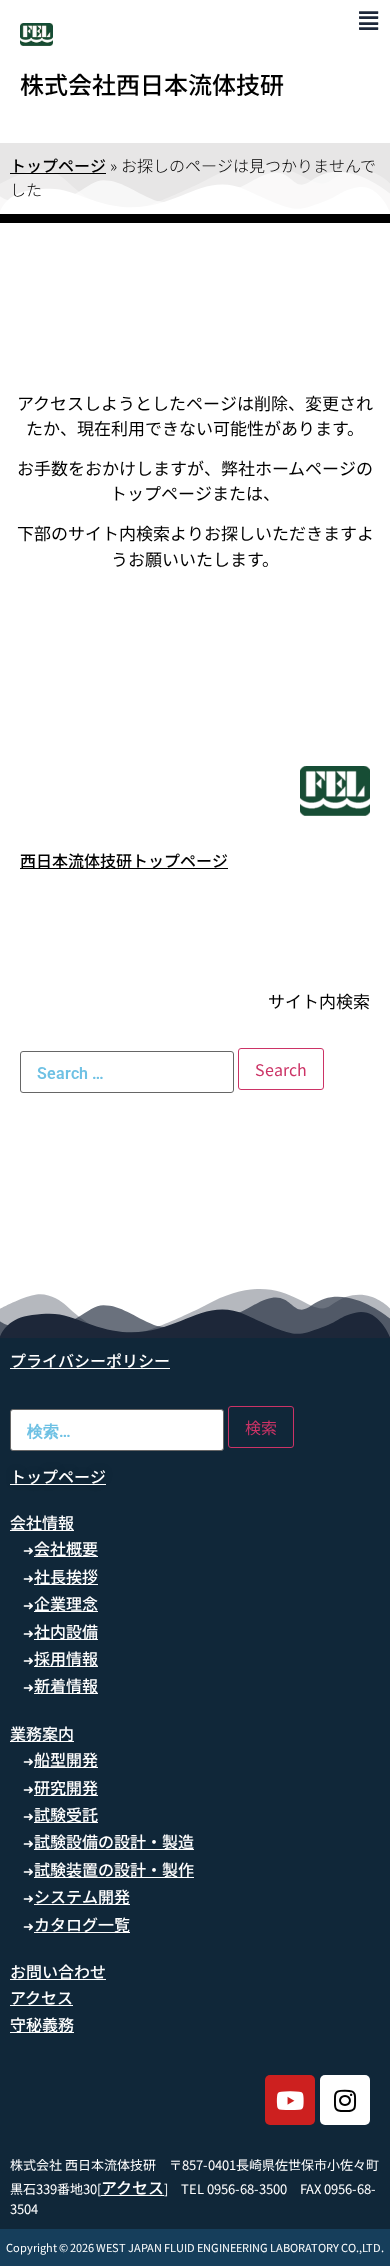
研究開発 (66, 1787)
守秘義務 (42, 2024)
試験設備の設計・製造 (114, 1841)
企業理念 (66, 1603)
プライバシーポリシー (90, 1360)
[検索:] (127, 1072)
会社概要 (66, 1548)
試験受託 (66, 1814)
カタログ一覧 (82, 1924)
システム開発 (82, 1896)
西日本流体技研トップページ (124, 860)
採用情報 (66, 1658)
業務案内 (42, 1733)
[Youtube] (290, 2100)
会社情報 (42, 1522)
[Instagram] (345, 2100)
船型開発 (66, 1759)
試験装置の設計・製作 (114, 1869)
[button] (368, 19)
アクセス (41, 1997)
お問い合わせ (58, 1971)
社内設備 (66, 1631)
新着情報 (66, 1685)
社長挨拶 (66, 1576)
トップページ (58, 165)
